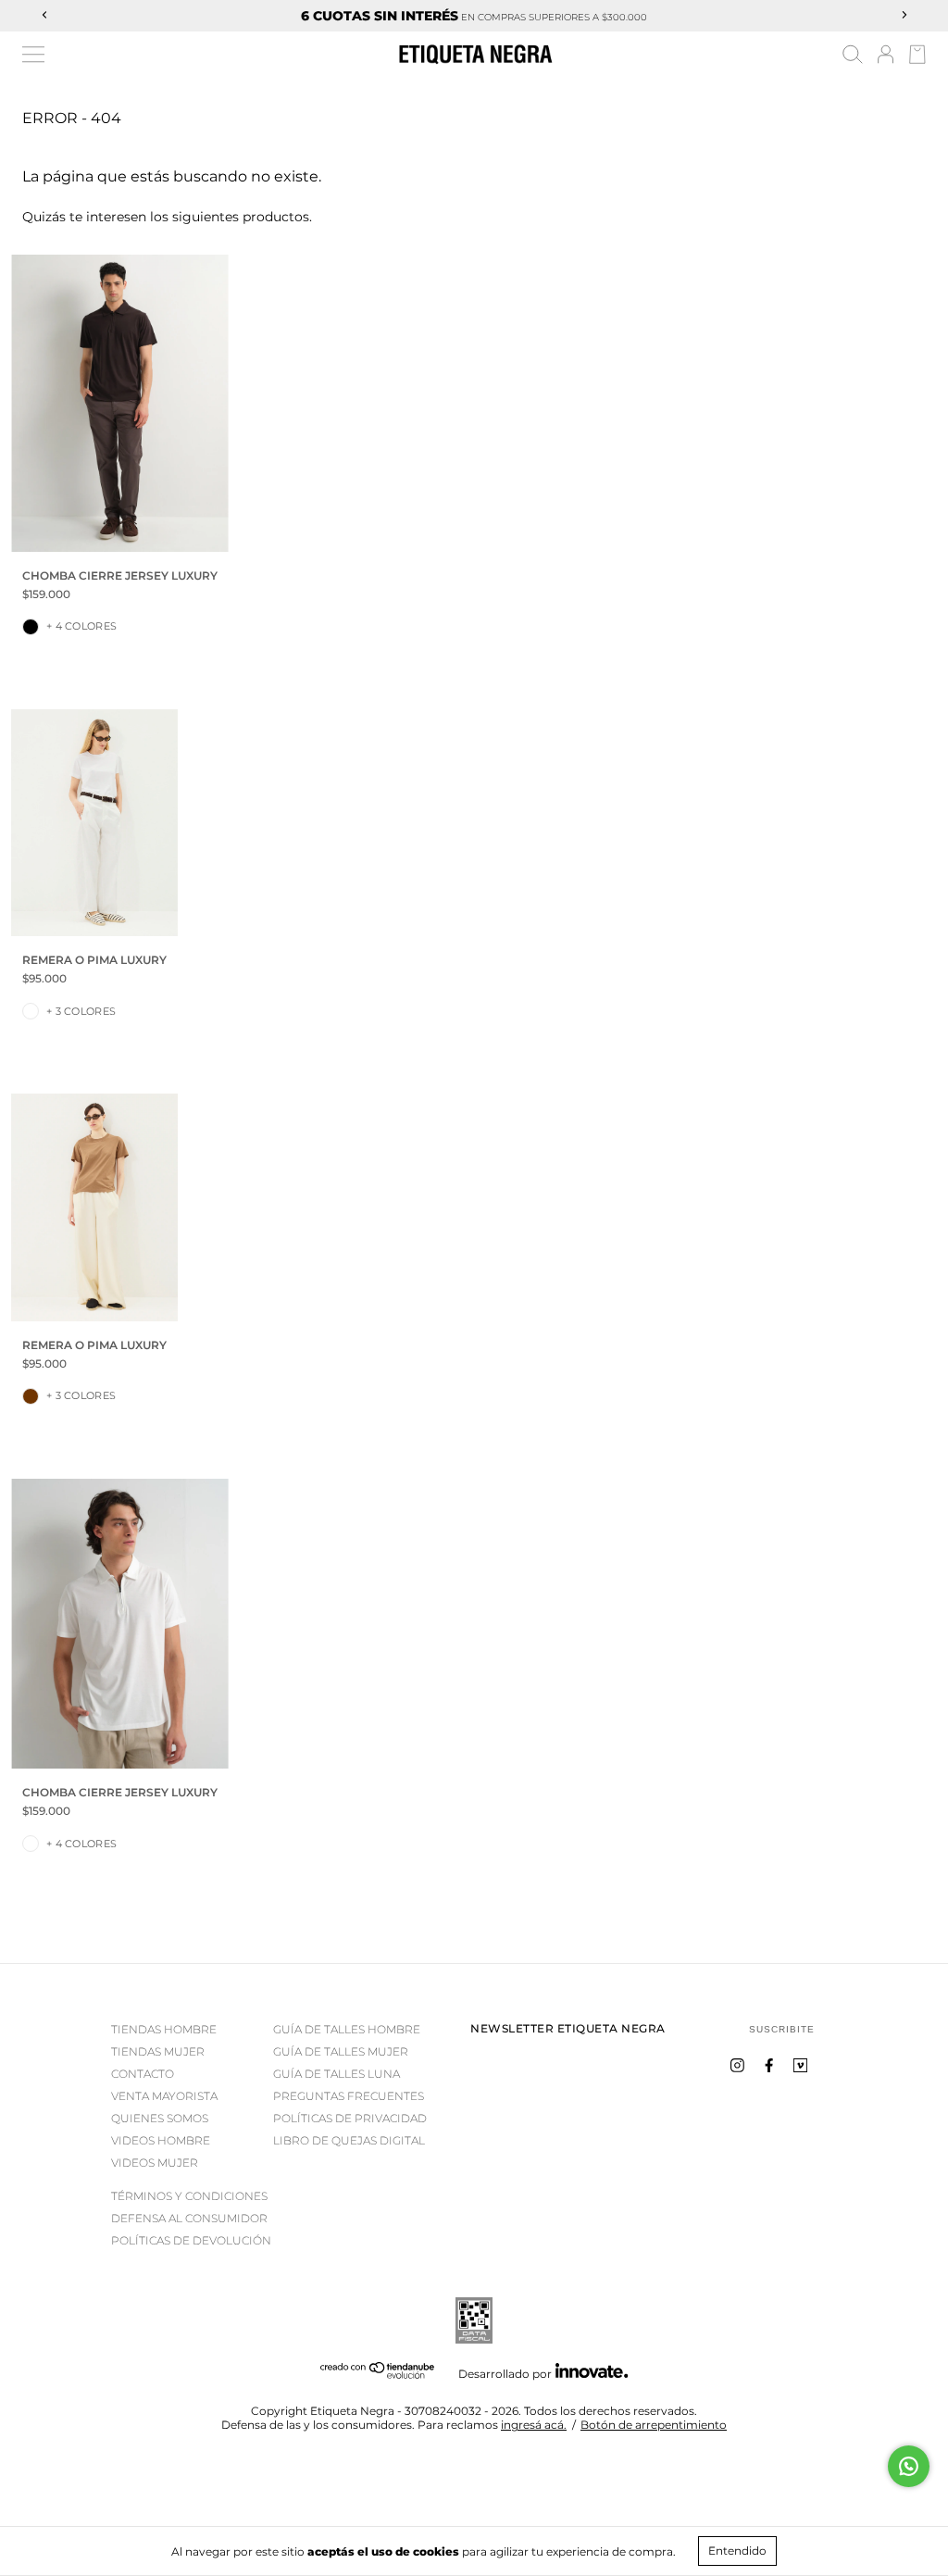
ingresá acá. (534, 2425)
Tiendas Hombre (164, 2029)
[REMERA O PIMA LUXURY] (94, 823)
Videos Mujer (155, 2163)
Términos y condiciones (189, 2196)
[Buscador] (853, 57)
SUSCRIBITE (782, 2029)
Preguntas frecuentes (349, 2096)
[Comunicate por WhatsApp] (909, 2466)
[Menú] (33, 55)
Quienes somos (160, 2118)
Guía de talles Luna (337, 2074)
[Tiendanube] (378, 2375)
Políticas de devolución (191, 2240)
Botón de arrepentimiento (654, 2425)
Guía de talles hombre (347, 2029)
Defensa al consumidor (189, 2218)
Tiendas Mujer (158, 2051)
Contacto (143, 2074)
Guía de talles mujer (341, 2051)
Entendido (737, 2551)
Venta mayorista (164, 2096)
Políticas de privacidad (350, 2118)
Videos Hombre (161, 2140)
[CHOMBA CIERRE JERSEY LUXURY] (120, 403)
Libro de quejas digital (349, 2140)
